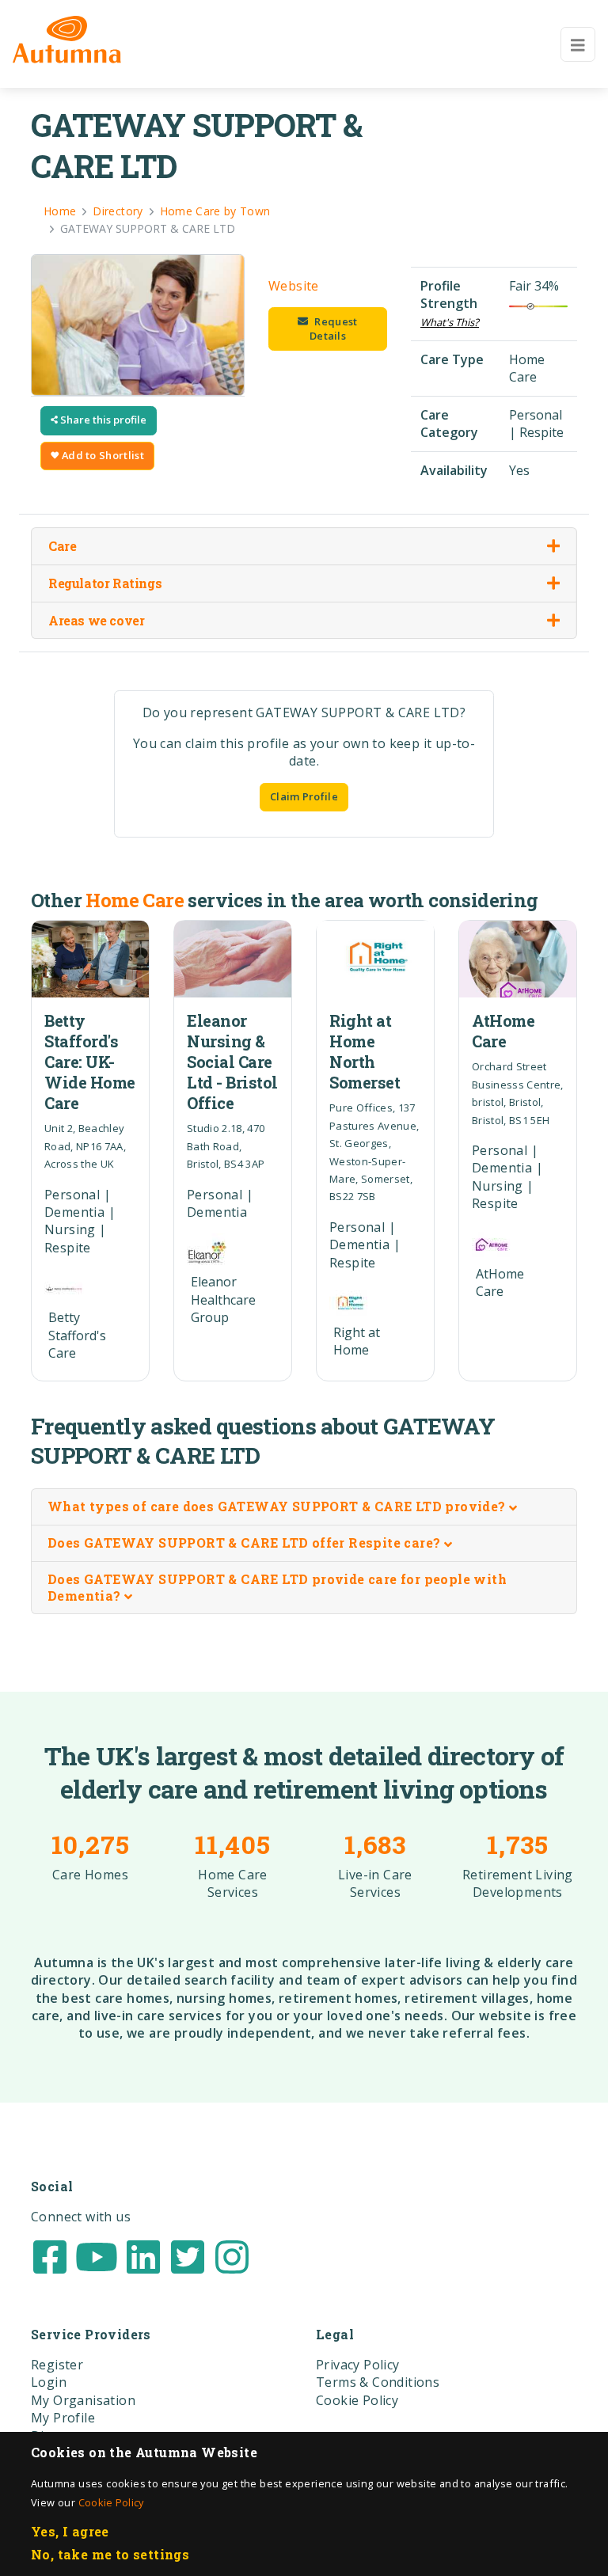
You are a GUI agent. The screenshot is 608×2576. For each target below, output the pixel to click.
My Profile (63, 2418)
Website (294, 286)
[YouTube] (97, 2255)
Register (57, 2365)
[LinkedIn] (143, 2255)
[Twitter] (188, 2255)
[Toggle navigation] (578, 44)
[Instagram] (232, 2255)
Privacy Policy (358, 2365)
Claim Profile (304, 796)
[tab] (304, 1507)
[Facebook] (50, 2255)
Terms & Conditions (378, 2382)
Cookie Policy (111, 2502)
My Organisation (83, 2400)
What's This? (450, 322)
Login (49, 2382)
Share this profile (102, 420)
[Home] (67, 40)
